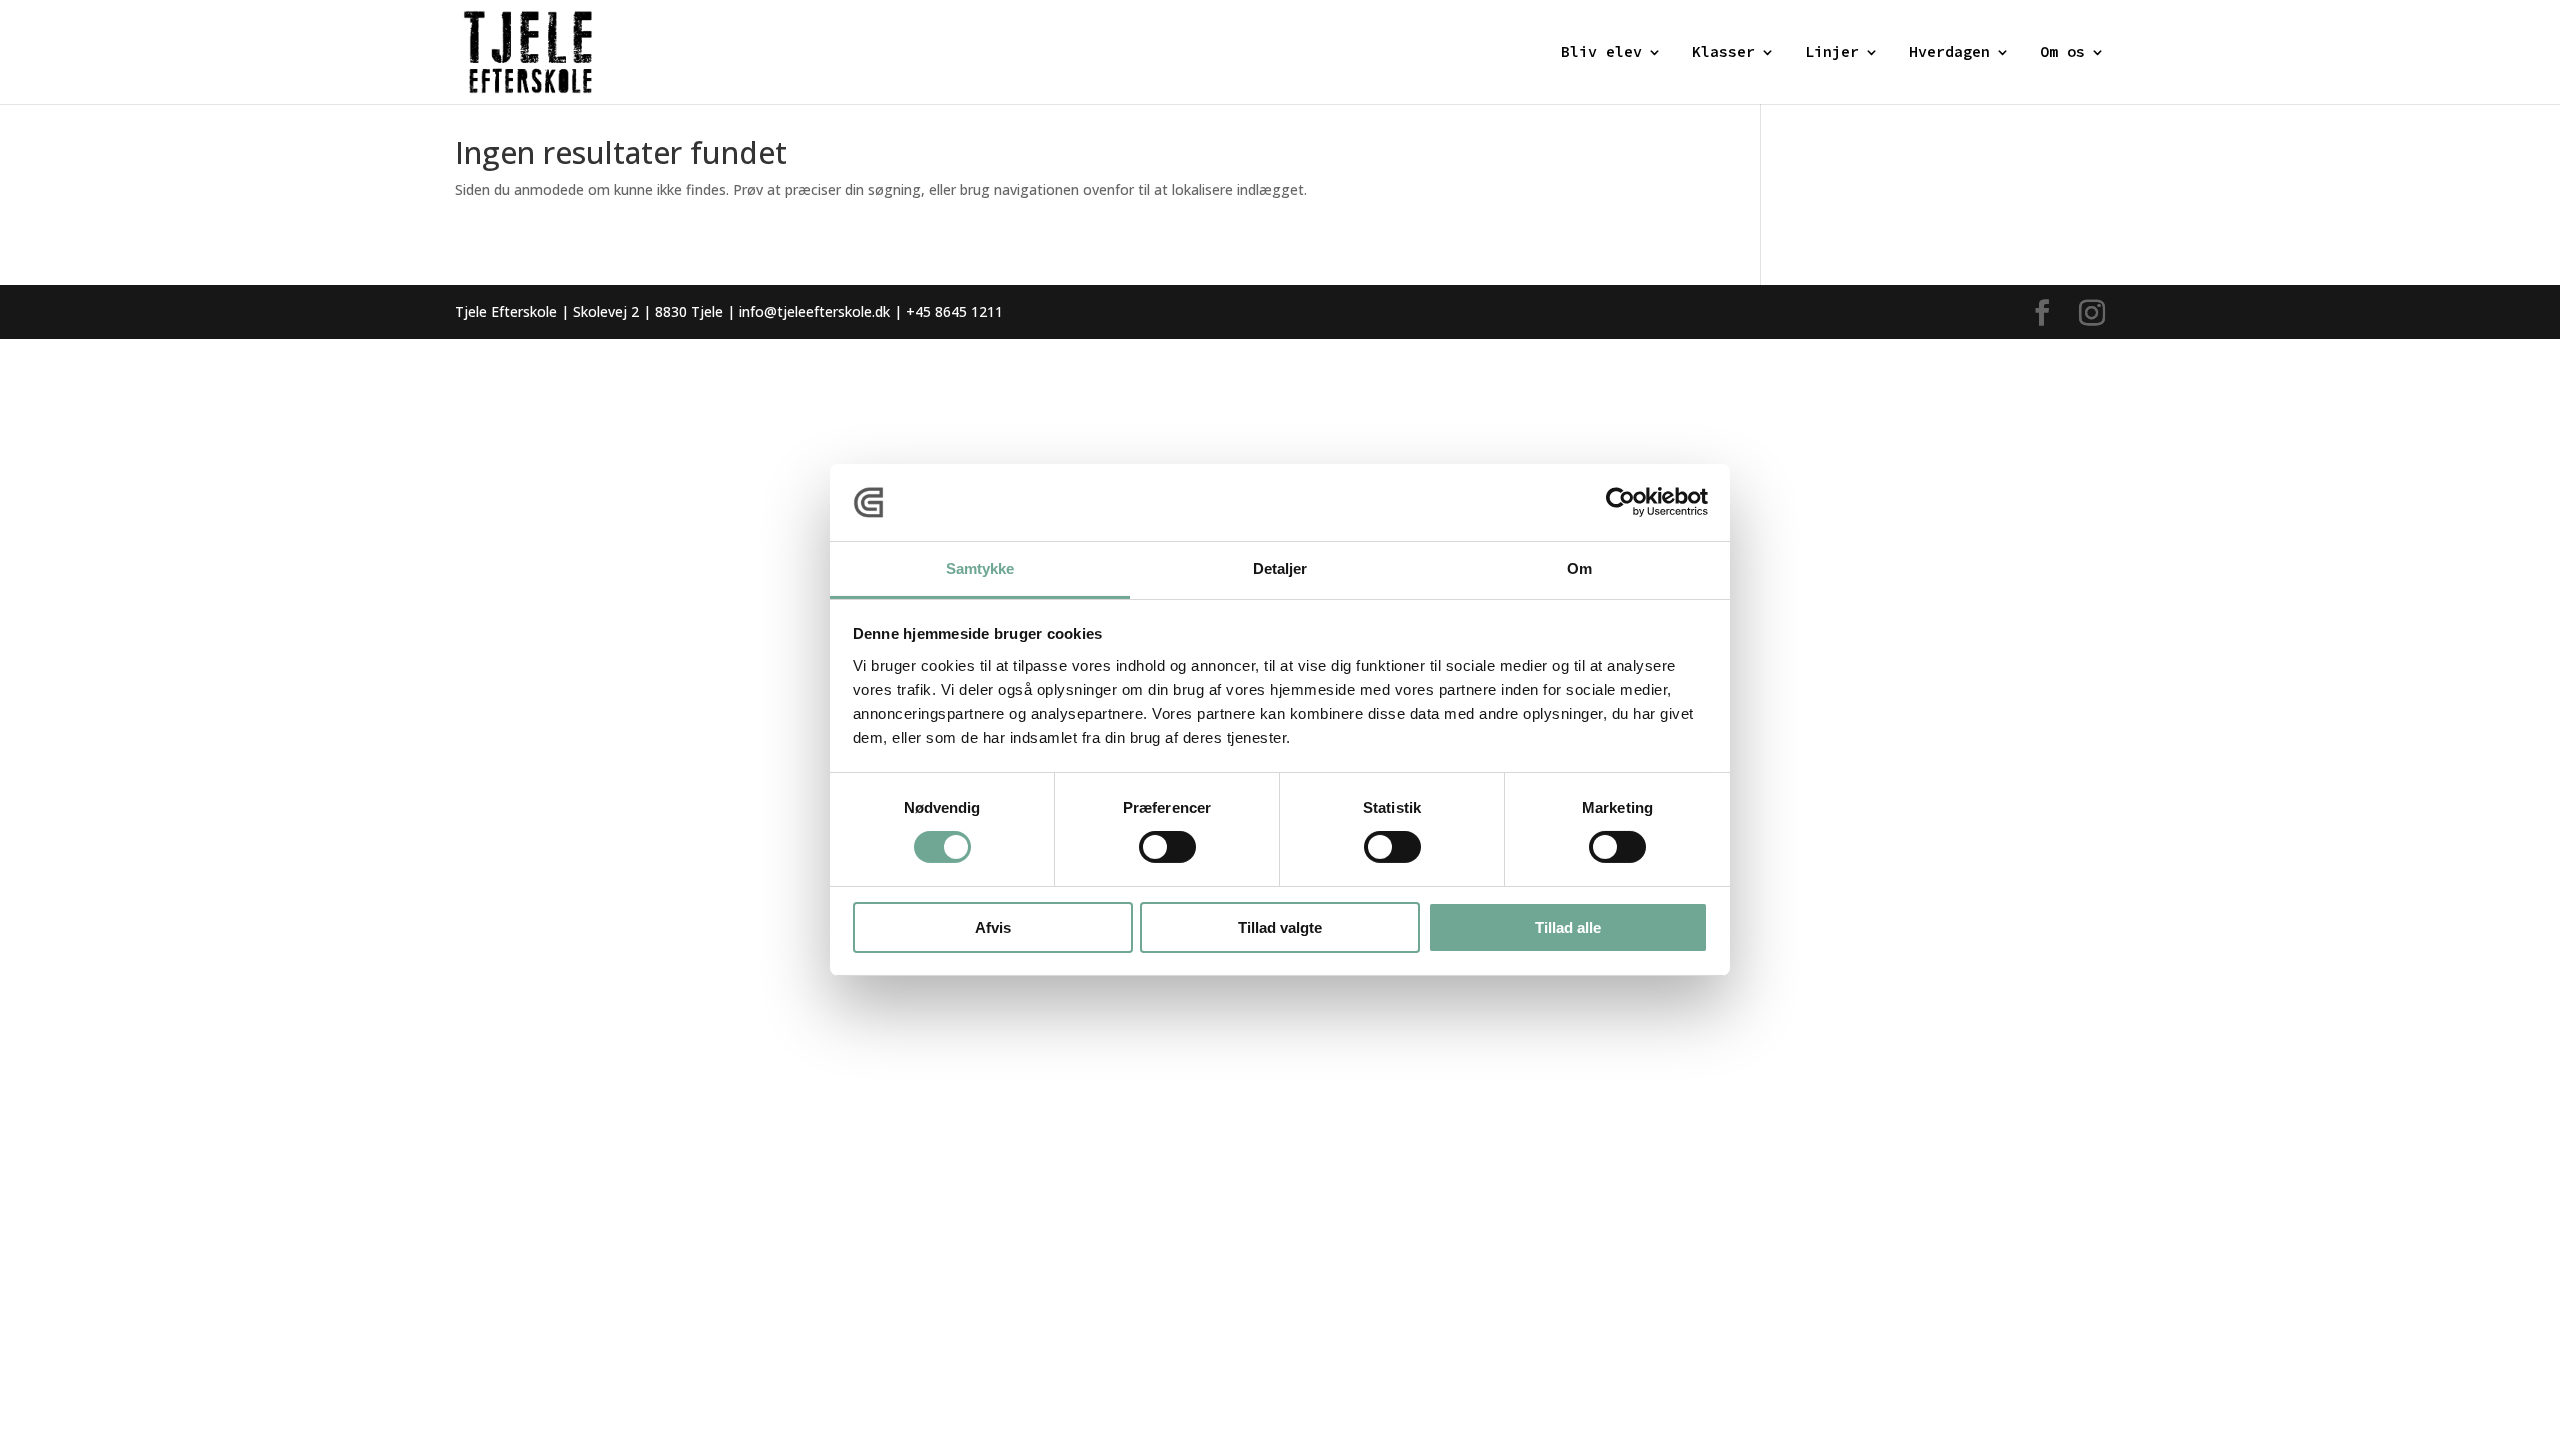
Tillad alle (1568, 927)
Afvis (993, 927)
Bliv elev (1601, 53)
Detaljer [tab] (1280, 568)
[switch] (1167, 847)
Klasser (1723, 53)
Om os (2062, 53)
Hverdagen (1949, 53)
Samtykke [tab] (980, 568)
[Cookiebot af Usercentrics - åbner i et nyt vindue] (1620, 502)
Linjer (1832, 53)
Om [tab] (1579, 568)
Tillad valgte (1280, 927)
